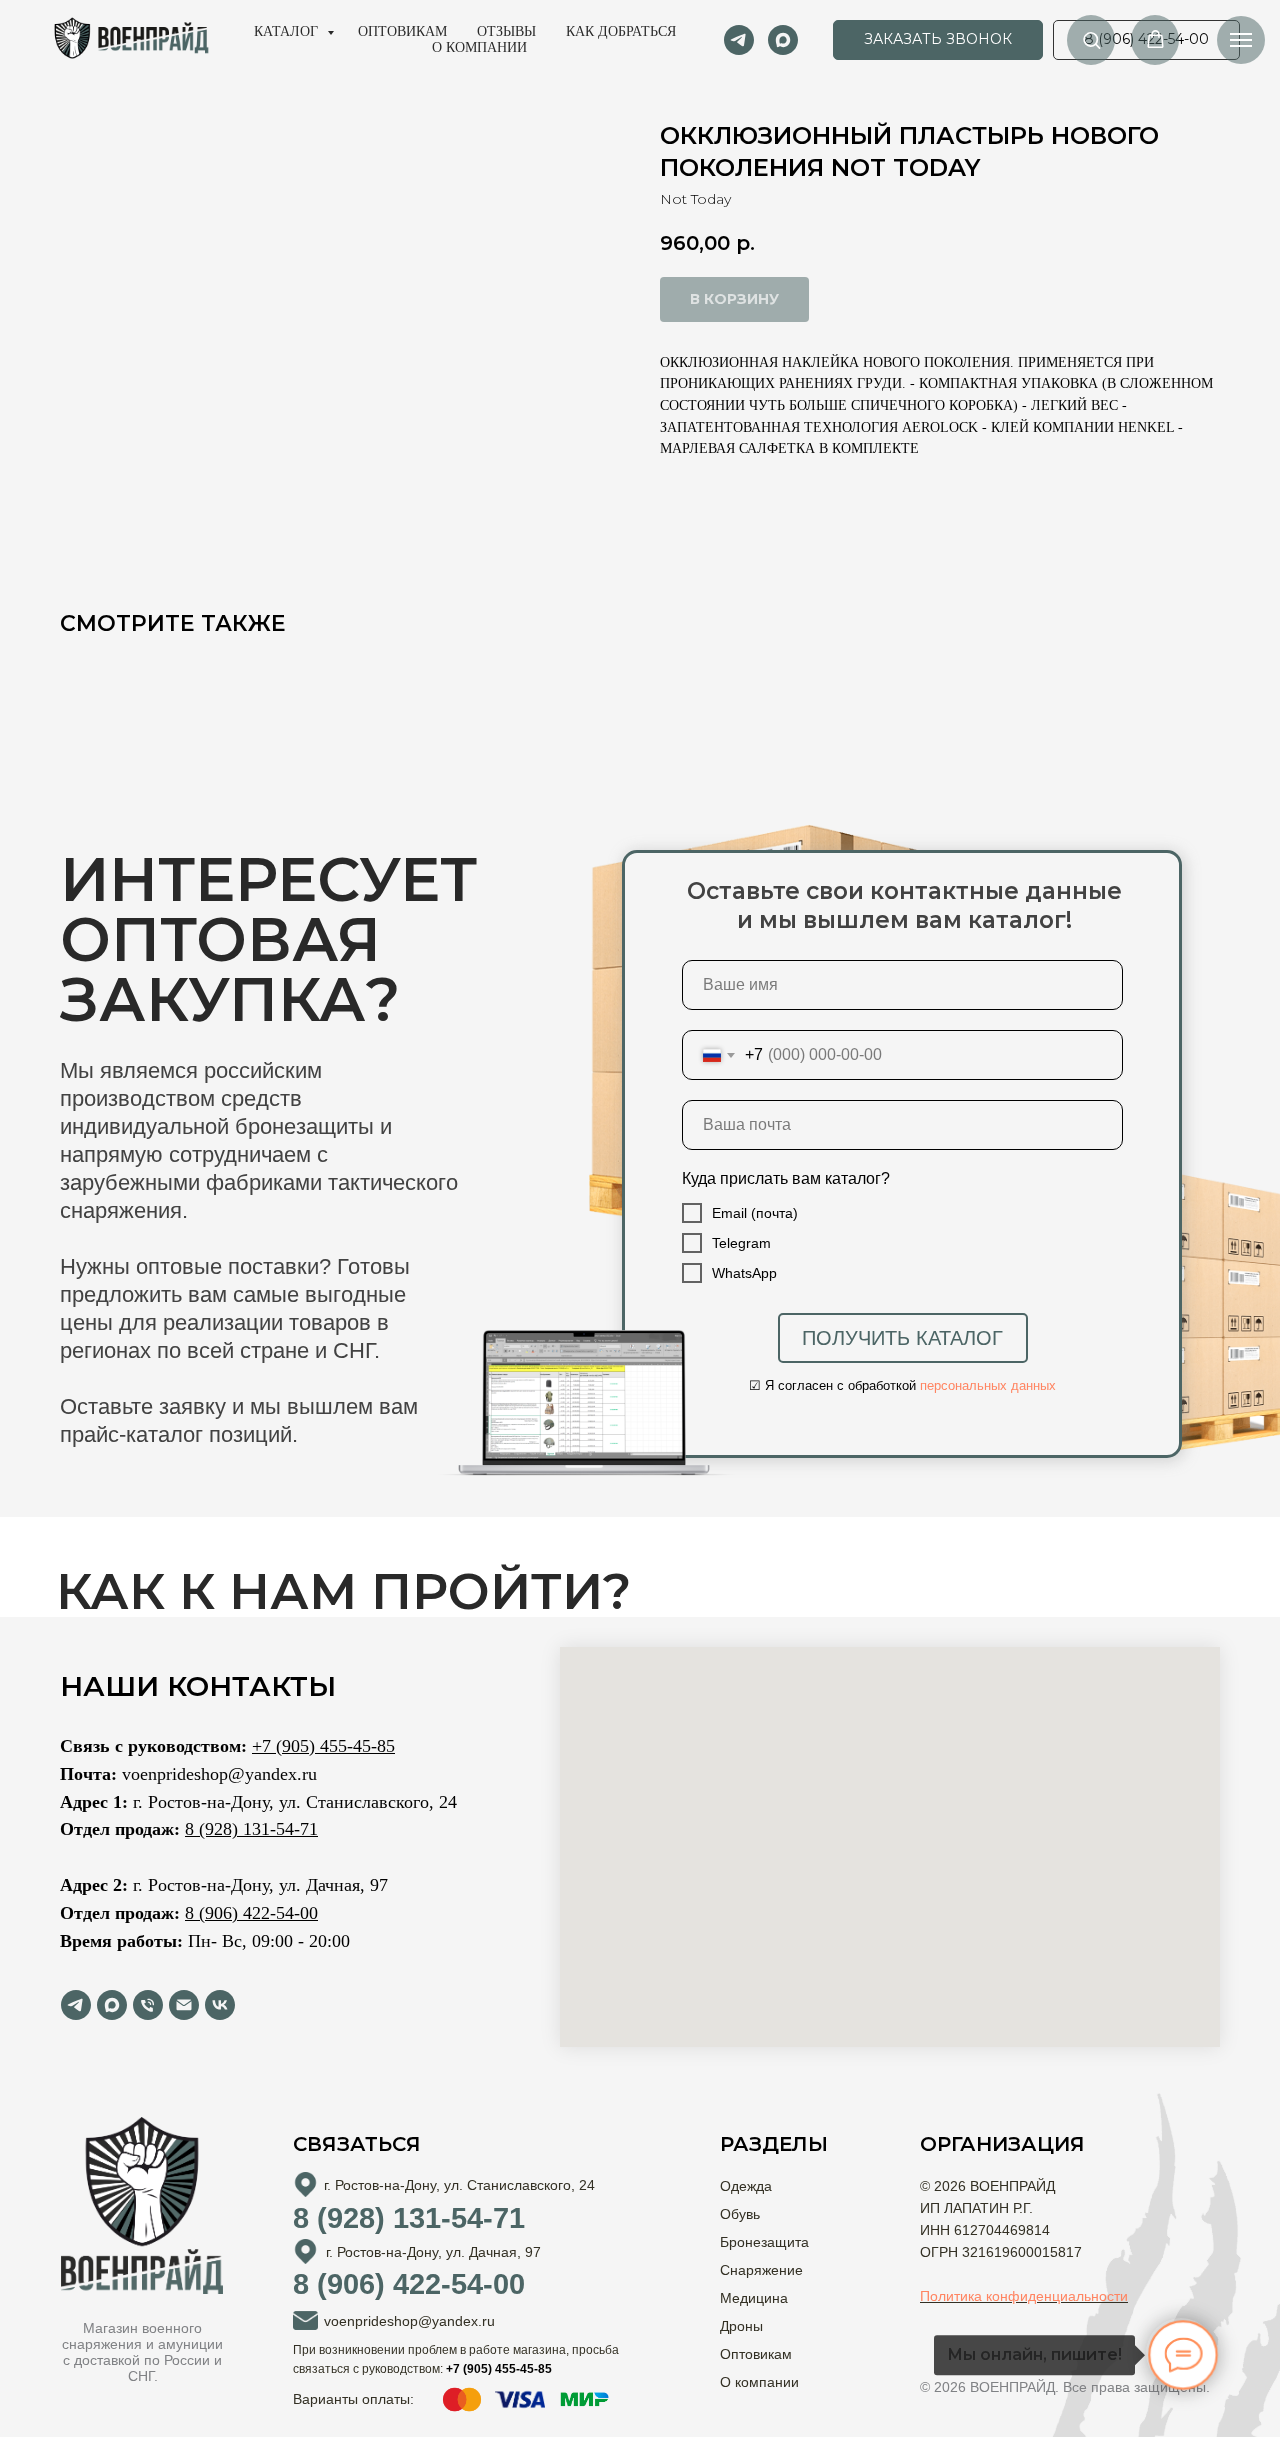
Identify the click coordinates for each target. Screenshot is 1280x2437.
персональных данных (988, 1385)
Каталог (288, 31)
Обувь (740, 2214)
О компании (479, 47)
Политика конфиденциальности (1024, 2296)
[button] (938, 40)
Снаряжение (761, 2270)
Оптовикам (402, 31)
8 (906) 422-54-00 (251, 1913)
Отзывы (506, 31)
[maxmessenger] (783, 40)
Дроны (741, 2326)
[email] (184, 2005)
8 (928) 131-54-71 (251, 1829)
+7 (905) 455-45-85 (323, 1746)
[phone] (148, 2005)
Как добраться (621, 31)
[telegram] (739, 40)
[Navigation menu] (1241, 40)
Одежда (746, 2186)
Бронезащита (764, 2242)
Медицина (754, 2298)
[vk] (220, 2005)
